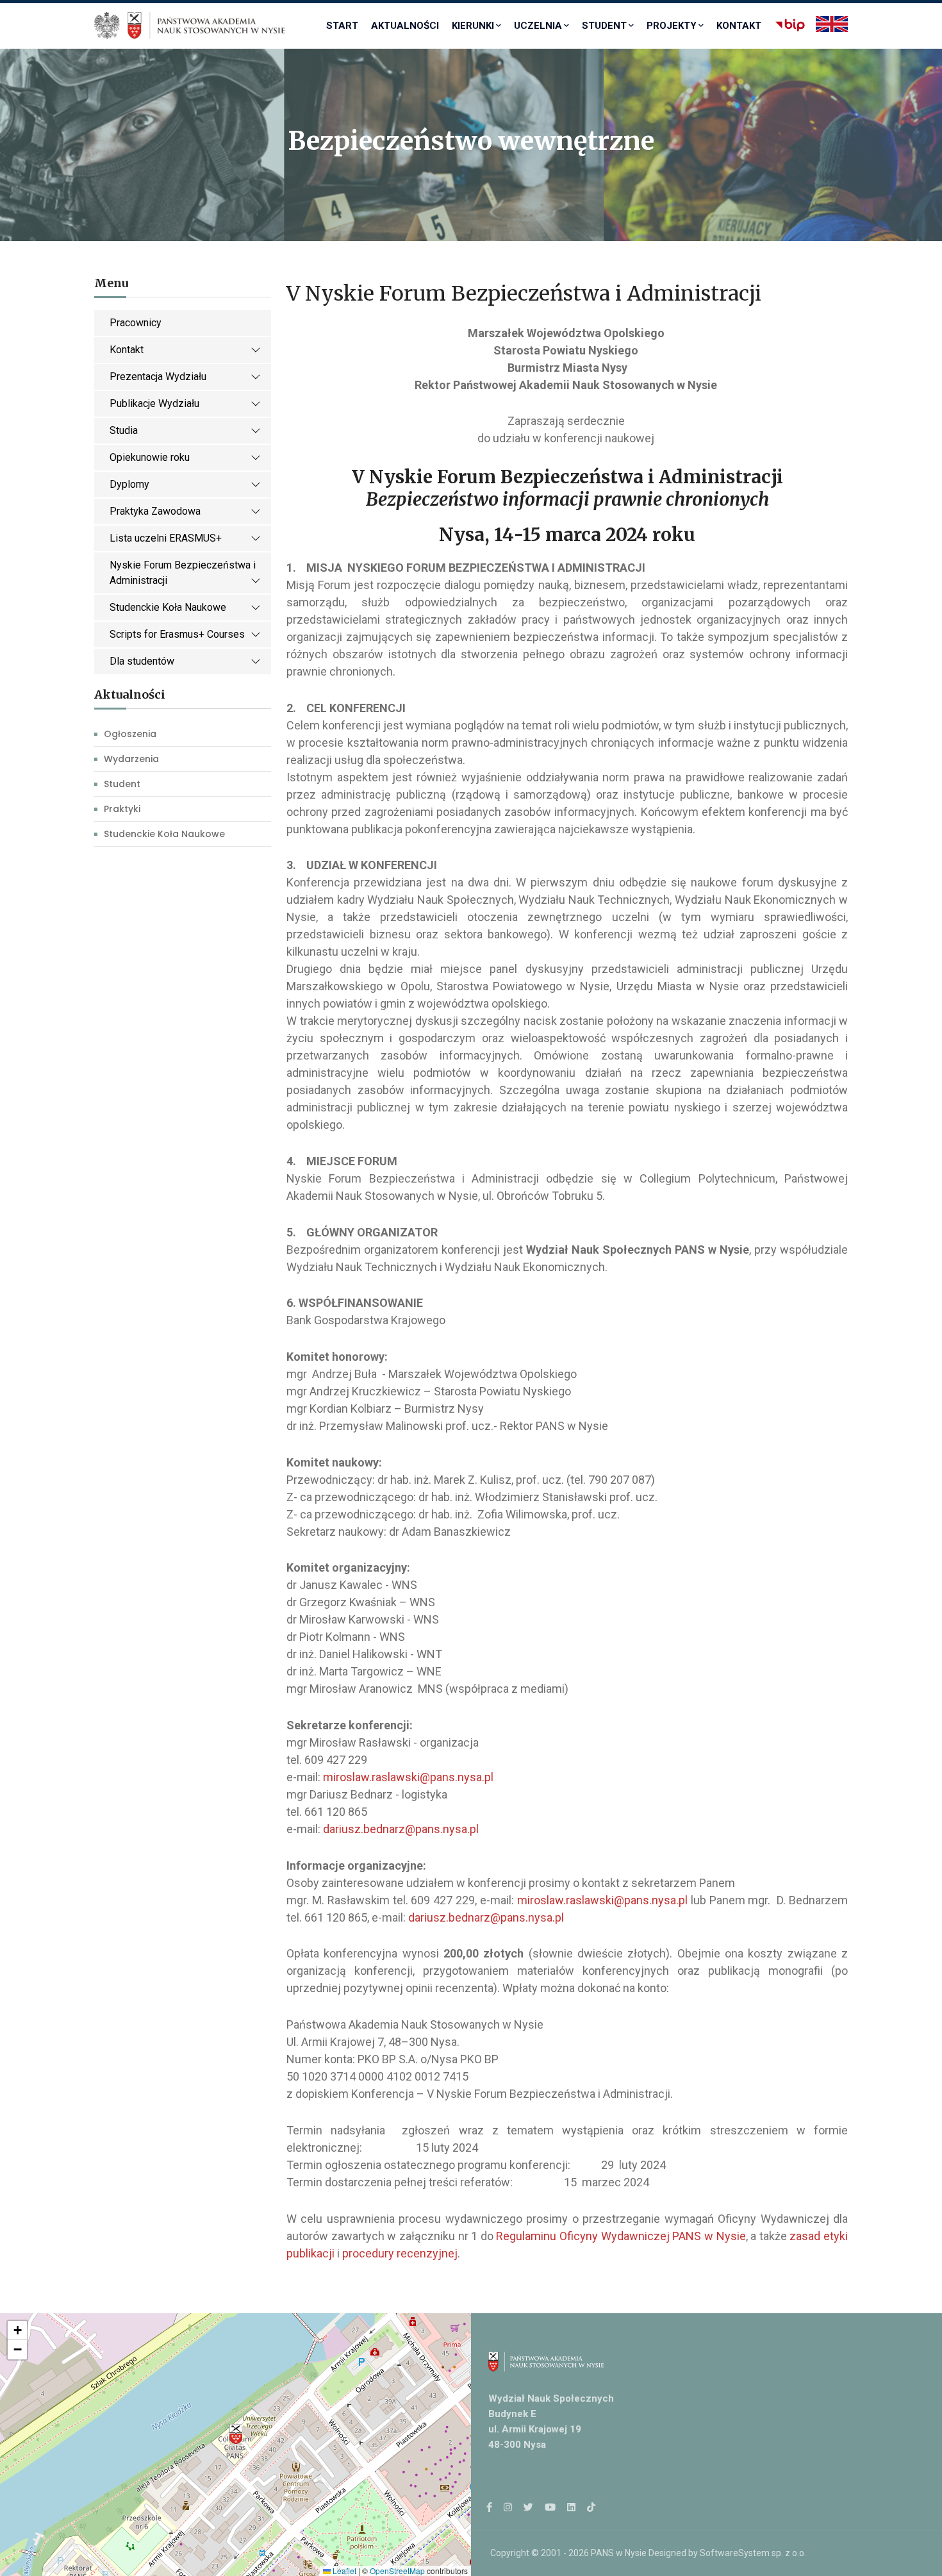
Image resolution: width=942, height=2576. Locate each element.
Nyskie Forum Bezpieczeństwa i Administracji (183, 573)
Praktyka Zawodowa (155, 511)
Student (604, 26)
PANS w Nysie (619, 2553)
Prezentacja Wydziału (158, 377)
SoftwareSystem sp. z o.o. (753, 2553)
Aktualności (405, 26)
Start (342, 26)
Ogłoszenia (130, 734)
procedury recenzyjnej (400, 2253)
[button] (236, 2434)
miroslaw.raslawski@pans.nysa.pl (408, 1777)
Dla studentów (142, 661)
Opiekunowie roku (150, 457)
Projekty (672, 26)
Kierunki (473, 26)
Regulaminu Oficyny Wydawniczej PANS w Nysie (621, 2236)
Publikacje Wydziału (154, 403)
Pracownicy (136, 323)
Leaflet (343, 2571)
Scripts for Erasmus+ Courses (177, 634)
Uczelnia (538, 26)
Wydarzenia (131, 759)
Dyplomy (129, 484)
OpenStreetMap (397, 2571)
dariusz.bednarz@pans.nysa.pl (401, 1829)
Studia (124, 430)
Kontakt (739, 26)
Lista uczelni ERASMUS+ (166, 538)
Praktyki (122, 809)
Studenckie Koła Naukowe (168, 607)
